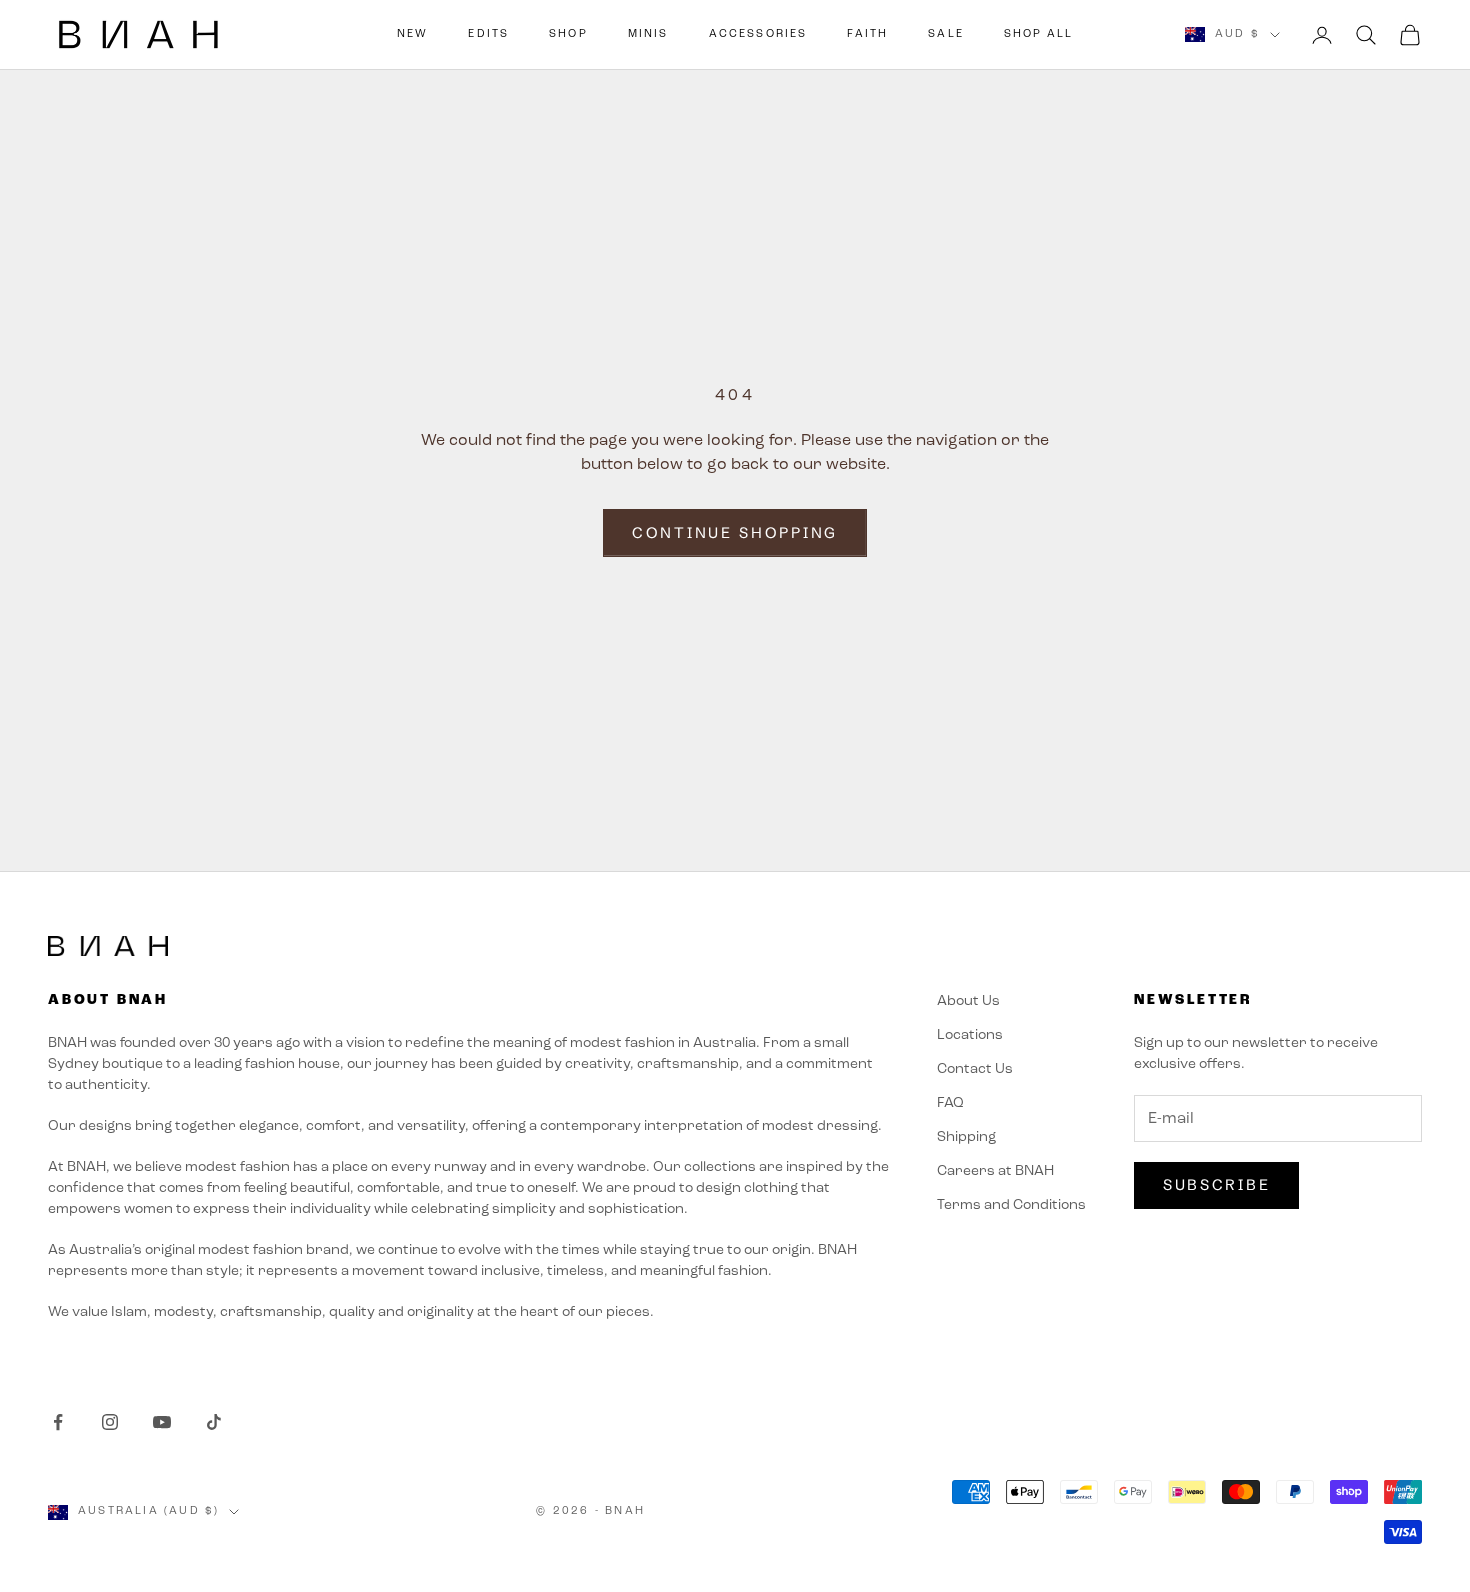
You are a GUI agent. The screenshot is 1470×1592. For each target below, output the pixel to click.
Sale (946, 34)
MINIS (648, 34)
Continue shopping (735, 532)
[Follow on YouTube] (162, 1422)
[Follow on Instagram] (110, 1422)
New (412, 34)
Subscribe (1216, 1184)
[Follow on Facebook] (58, 1422)
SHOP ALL (1038, 34)
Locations (970, 1035)
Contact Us (975, 1069)
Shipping (966, 1137)
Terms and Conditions (1011, 1205)
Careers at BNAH (995, 1171)
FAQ (950, 1103)
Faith (867, 34)
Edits (488, 34)
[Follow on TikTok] (214, 1422)
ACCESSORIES (758, 34)
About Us (968, 1001)
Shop (568, 34)
